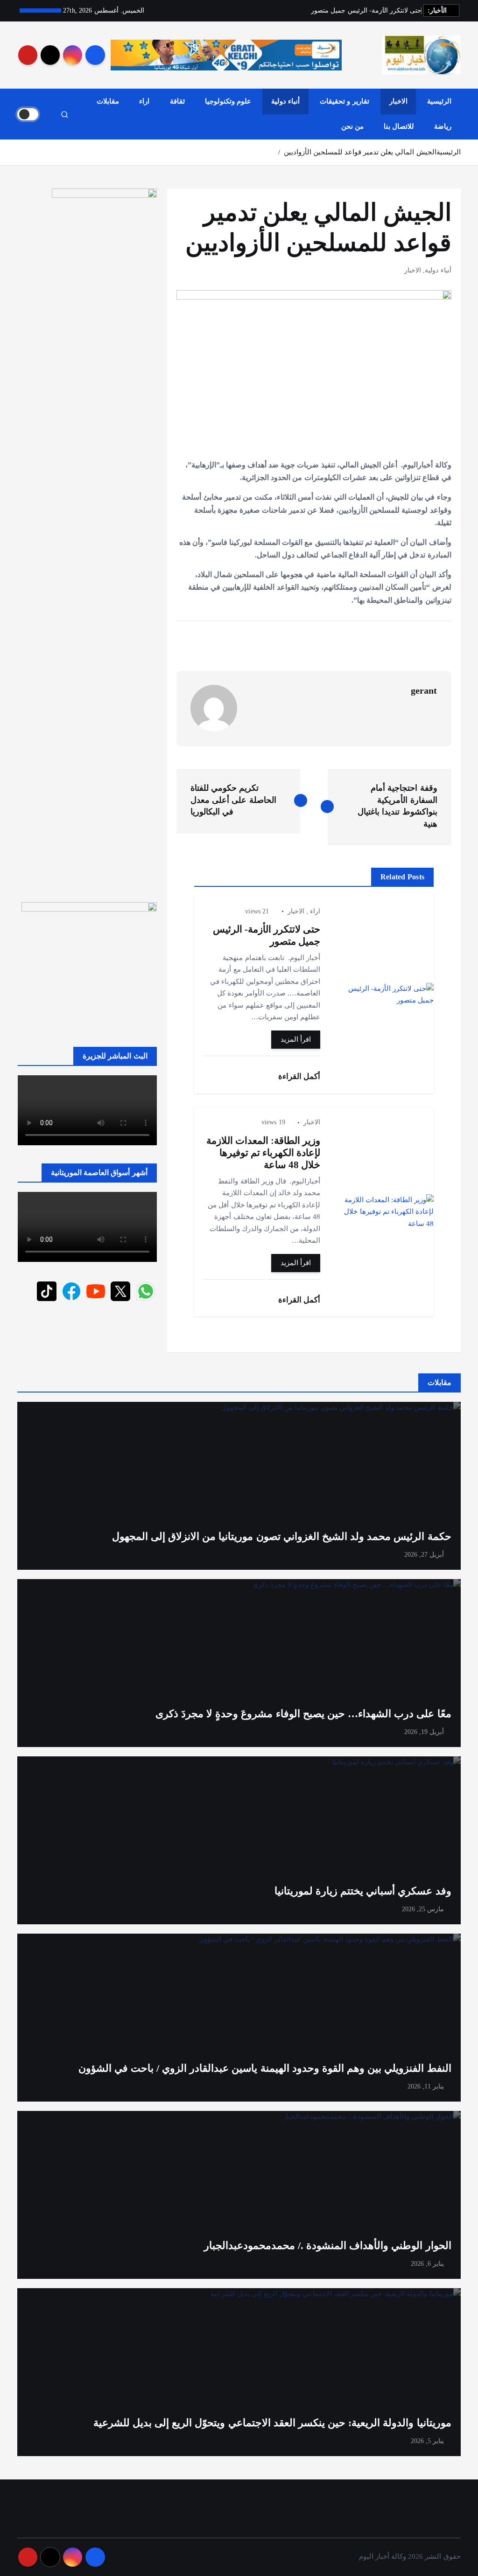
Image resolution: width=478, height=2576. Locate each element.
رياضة (443, 126)
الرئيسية (439, 101)
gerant (424, 690)
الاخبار (398, 101)
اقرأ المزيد (296, 1039)
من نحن (352, 126)
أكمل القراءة (298, 1076)
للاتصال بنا (399, 126)
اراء (144, 101)
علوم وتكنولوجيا (228, 101)
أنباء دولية (285, 101)
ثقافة (177, 101)
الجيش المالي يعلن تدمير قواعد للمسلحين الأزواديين (360, 152)
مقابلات (108, 101)
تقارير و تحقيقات (344, 101)
